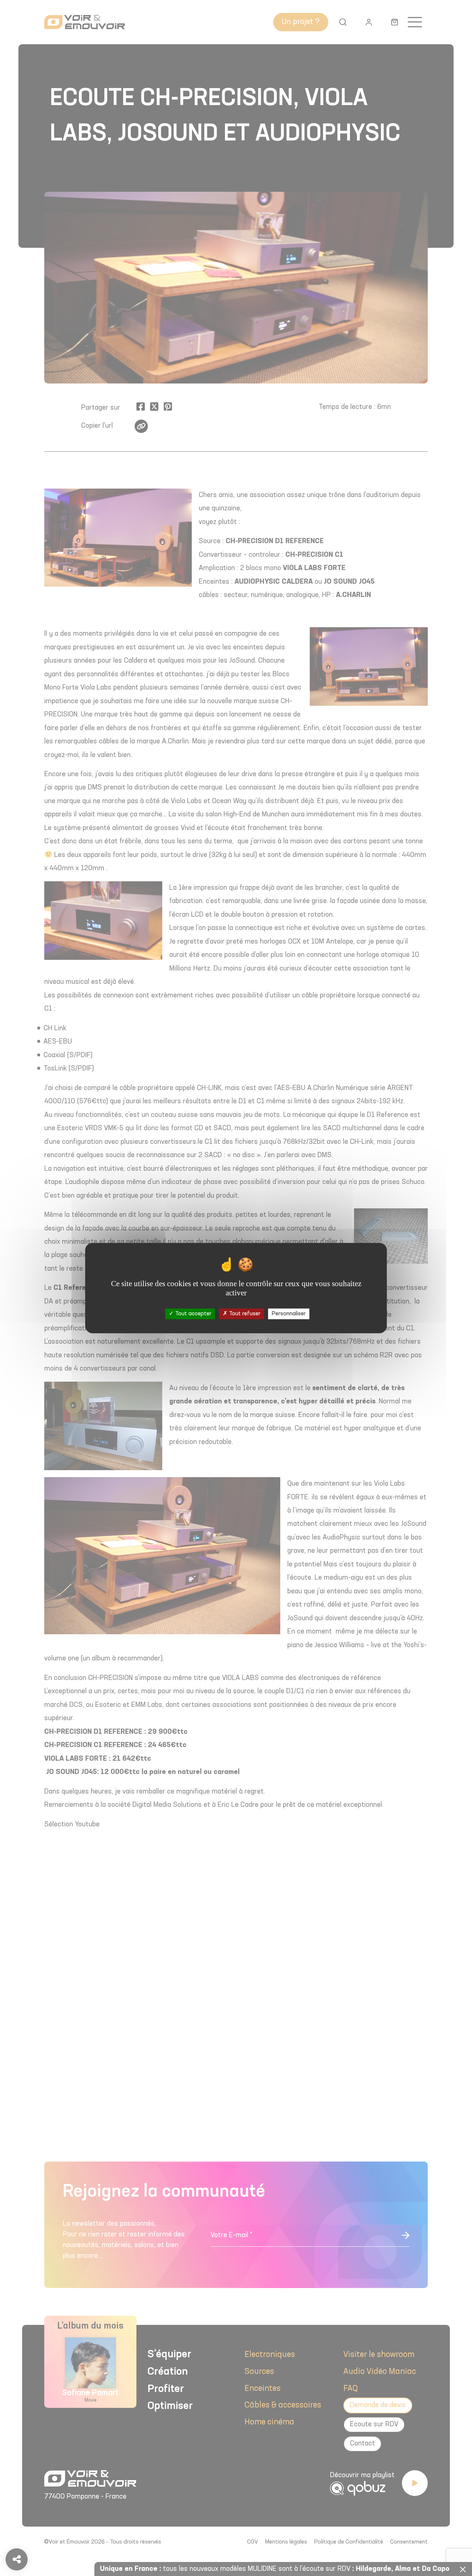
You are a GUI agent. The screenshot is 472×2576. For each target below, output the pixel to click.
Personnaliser (289, 1313)
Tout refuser (244, 1313)
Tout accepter (192, 1313)
